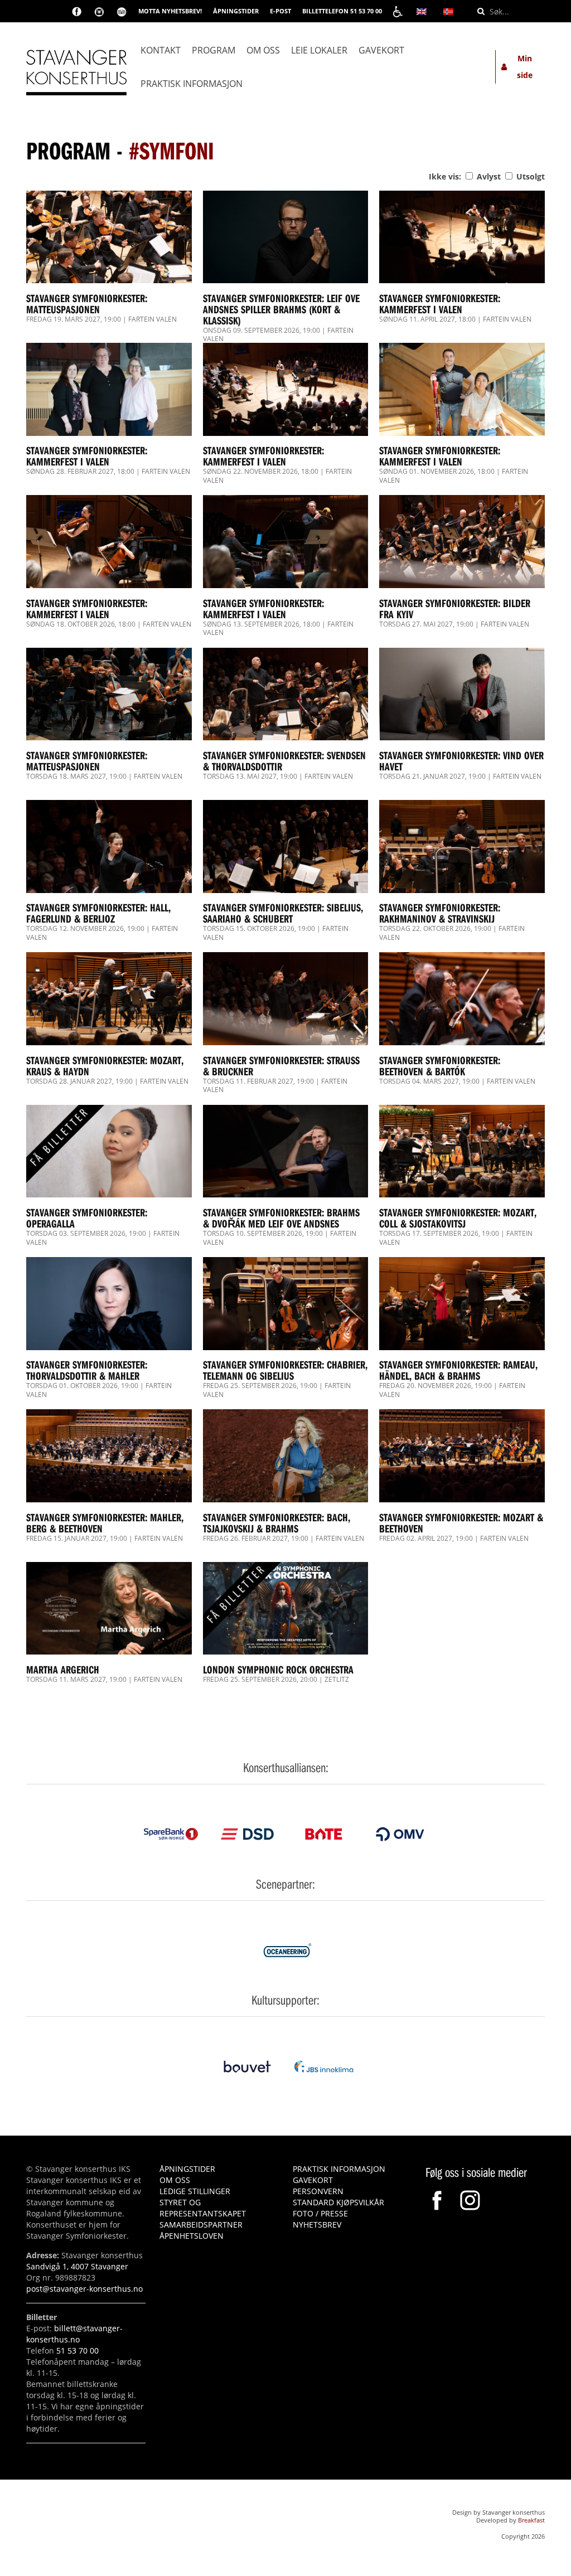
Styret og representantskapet (203, 2208)
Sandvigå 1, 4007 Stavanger (77, 2266)
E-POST (280, 11)
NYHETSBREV (317, 2225)
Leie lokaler (319, 50)
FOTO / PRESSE (320, 2213)
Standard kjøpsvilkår (338, 2202)
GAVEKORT (313, 2180)
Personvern (318, 2191)
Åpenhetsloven (192, 2236)
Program (214, 50)
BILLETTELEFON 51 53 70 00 (342, 11)
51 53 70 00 (78, 2351)
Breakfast (531, 2520)
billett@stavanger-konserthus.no (74, 2334)
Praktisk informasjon (192, 84)
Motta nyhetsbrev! (170, 11)
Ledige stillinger (195, 2191)
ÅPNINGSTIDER (236, 11)
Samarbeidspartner (201, 2225)
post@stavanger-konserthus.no (84, 2289)
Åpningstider (187, 2169)
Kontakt (161, 50)
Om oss (263, 50)
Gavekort (381, 50)
